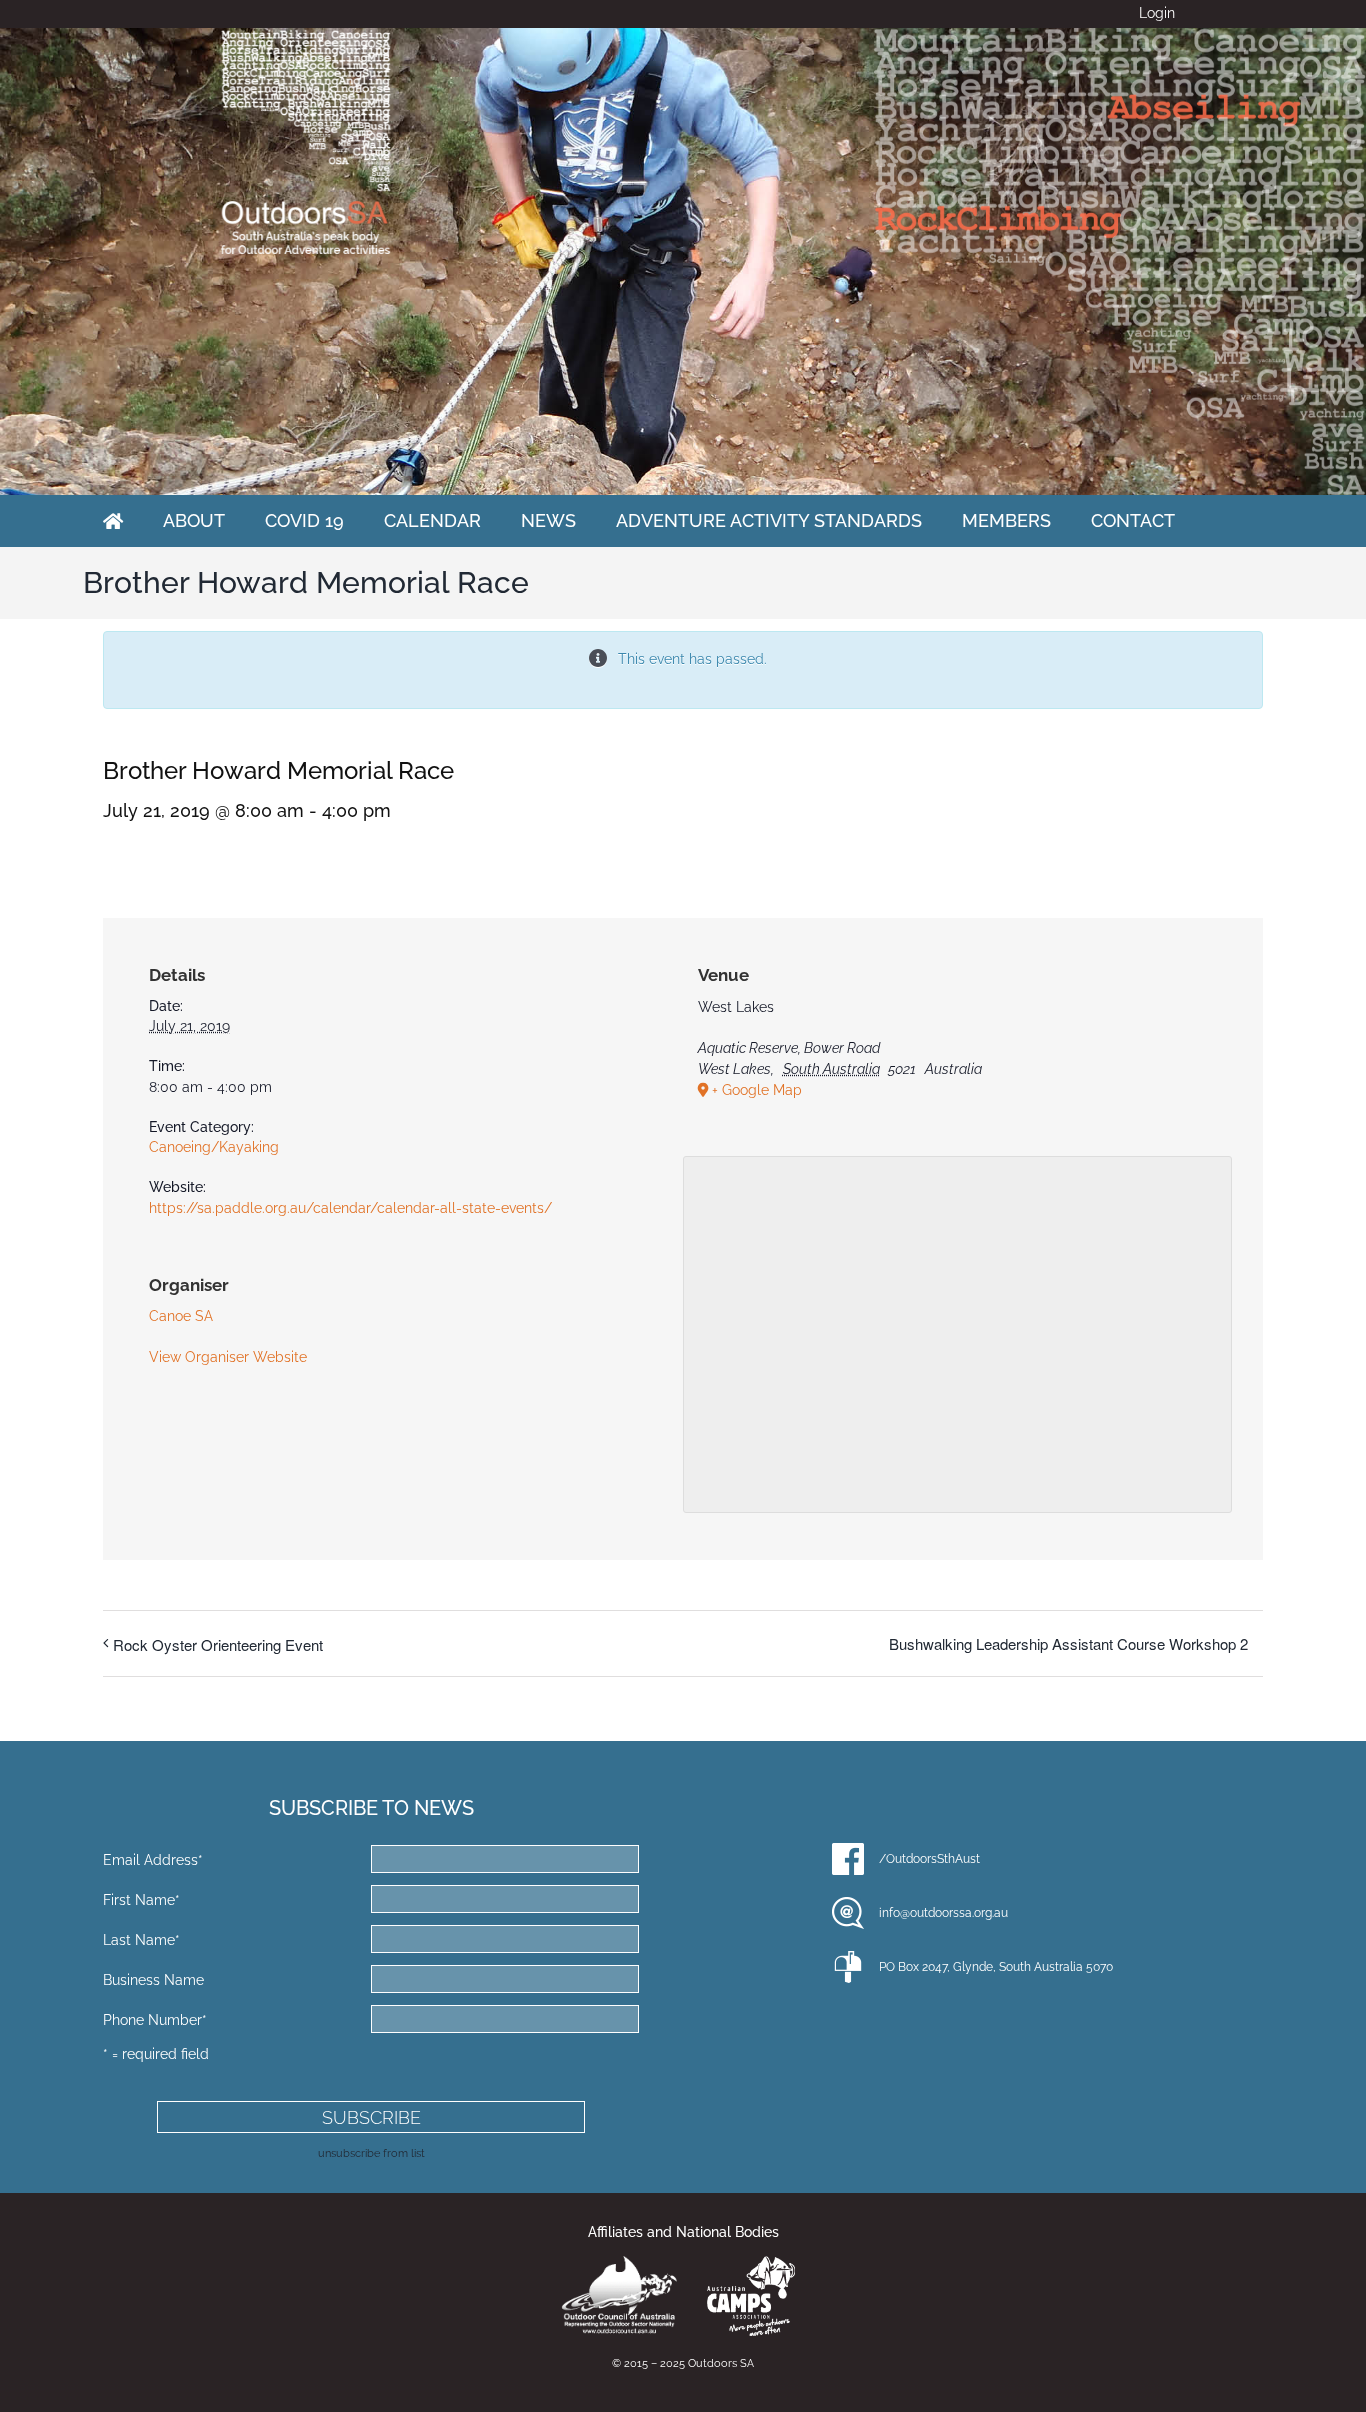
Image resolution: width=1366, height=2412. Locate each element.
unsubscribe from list (371, 2153)
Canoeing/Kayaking (214, 1147)
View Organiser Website (228, 1357)
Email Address (153, 1860)
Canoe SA (181, 1316)
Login (1157, 13)
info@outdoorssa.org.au (943, 1913)
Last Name (141, 1940)
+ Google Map (757, 1090)
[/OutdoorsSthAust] (848, 1859)
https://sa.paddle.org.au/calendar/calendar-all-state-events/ (350, 1208)
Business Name (153, 1980)
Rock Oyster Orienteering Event (218, 1644)
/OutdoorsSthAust (929, 1859)
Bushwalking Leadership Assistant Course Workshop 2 (1068, 1643)
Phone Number (155, 2020)
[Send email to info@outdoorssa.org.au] (848, 1913)
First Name (141, 1900)
